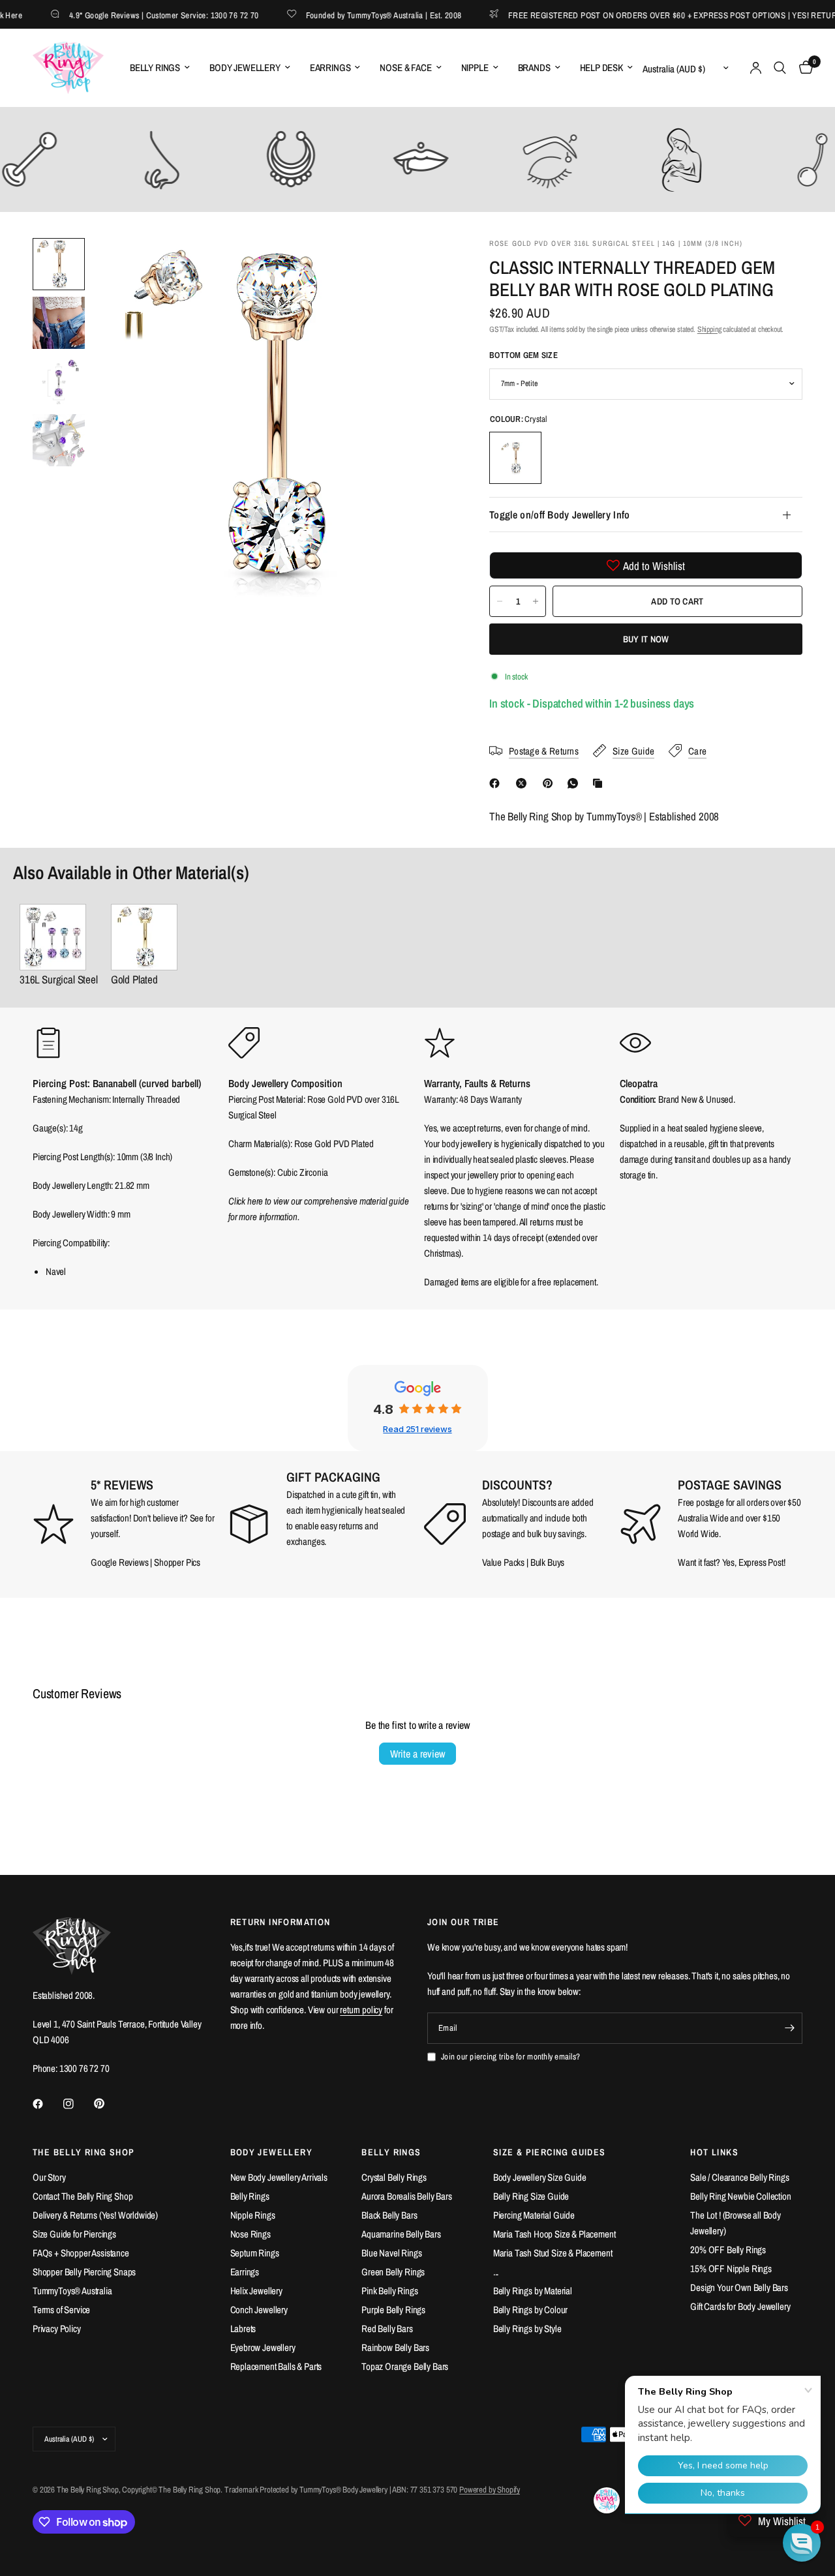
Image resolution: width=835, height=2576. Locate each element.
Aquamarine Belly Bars (401, 2234)
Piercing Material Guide (534, 2215)
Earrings (245, 2272)
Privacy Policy (57, 2329)
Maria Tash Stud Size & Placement (553, 2253)
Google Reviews (120, 1562)
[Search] (780, 68)
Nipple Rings (253, 2215)
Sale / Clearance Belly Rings (739, 2177)
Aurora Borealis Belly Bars (407, 2196)
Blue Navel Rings (391, 2253)
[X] (524, 783)
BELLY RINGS (155, 67)
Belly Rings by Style (527, 2329)
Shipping (709, 329)
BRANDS (534, 67)
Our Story (49, 2177)
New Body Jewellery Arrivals (279, 2177)
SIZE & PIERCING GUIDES (550, 2152)
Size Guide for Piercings (74, 2234)
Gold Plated (134, 979)
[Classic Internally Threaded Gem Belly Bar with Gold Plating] (144, 937)
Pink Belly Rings (389, 2291)
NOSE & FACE (405, 67)
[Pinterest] (551, 783)
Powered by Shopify (490, 2490)
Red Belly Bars (387, 2329)
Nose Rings (250, 2234)
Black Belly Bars (389, 2215)
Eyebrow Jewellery (263, 2347)
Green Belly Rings (393, 2272)
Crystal (515, 458)
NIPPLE (475, 67)
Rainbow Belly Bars (395, 2347)
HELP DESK (601, 67)
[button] (802, 2543)
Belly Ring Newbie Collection (740, 2196)
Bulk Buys (548, 1562)
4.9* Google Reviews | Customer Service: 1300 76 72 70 (139, 15)
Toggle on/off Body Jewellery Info (560, 515)
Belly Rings (250, 2196)
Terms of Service (61, 2310)
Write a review (417, 1754)
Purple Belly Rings (393, 2310)
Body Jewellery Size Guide (540, 2177)
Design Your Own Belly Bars (739, 2287)
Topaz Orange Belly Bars (405, 2366)
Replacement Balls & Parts (276, 2366)
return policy (361, 2010)
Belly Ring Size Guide (531, 2196)
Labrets (243, 2329)
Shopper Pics (177, 1562)
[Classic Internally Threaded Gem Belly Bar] (59, 937)
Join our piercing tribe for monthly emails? (510, 2057)
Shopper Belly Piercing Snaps (84, 2272)
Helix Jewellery (256, 2291)
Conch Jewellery (259, 2310)
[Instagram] (78, 2104)
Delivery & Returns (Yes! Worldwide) (95, 2215)
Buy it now (646, 639)
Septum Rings (255, 2253)
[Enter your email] (789, 2028)
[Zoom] (423, 265)
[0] (803, 68)
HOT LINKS (714, 2152)
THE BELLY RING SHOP (84, 2152)
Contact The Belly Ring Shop (83, 2196)
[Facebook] (497, 783)
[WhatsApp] (575, 783)
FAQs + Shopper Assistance (81, 2253)
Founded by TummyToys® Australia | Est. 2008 (359, 15)
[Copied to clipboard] (600, 783)
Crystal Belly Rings (394, 2177)
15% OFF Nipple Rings (731, 2269)
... (496, 2272)
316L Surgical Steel (59, 979)
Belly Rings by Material (533, 2291)
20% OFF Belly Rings (728, 2250)
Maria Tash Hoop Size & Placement (554, 2234)
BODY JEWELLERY (245, 67)
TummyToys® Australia (72, 2291)
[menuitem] (160, 68)
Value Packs (503, 1562)
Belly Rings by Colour (530, 2310)
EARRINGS (330, 67)
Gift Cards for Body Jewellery (740, 2306)
